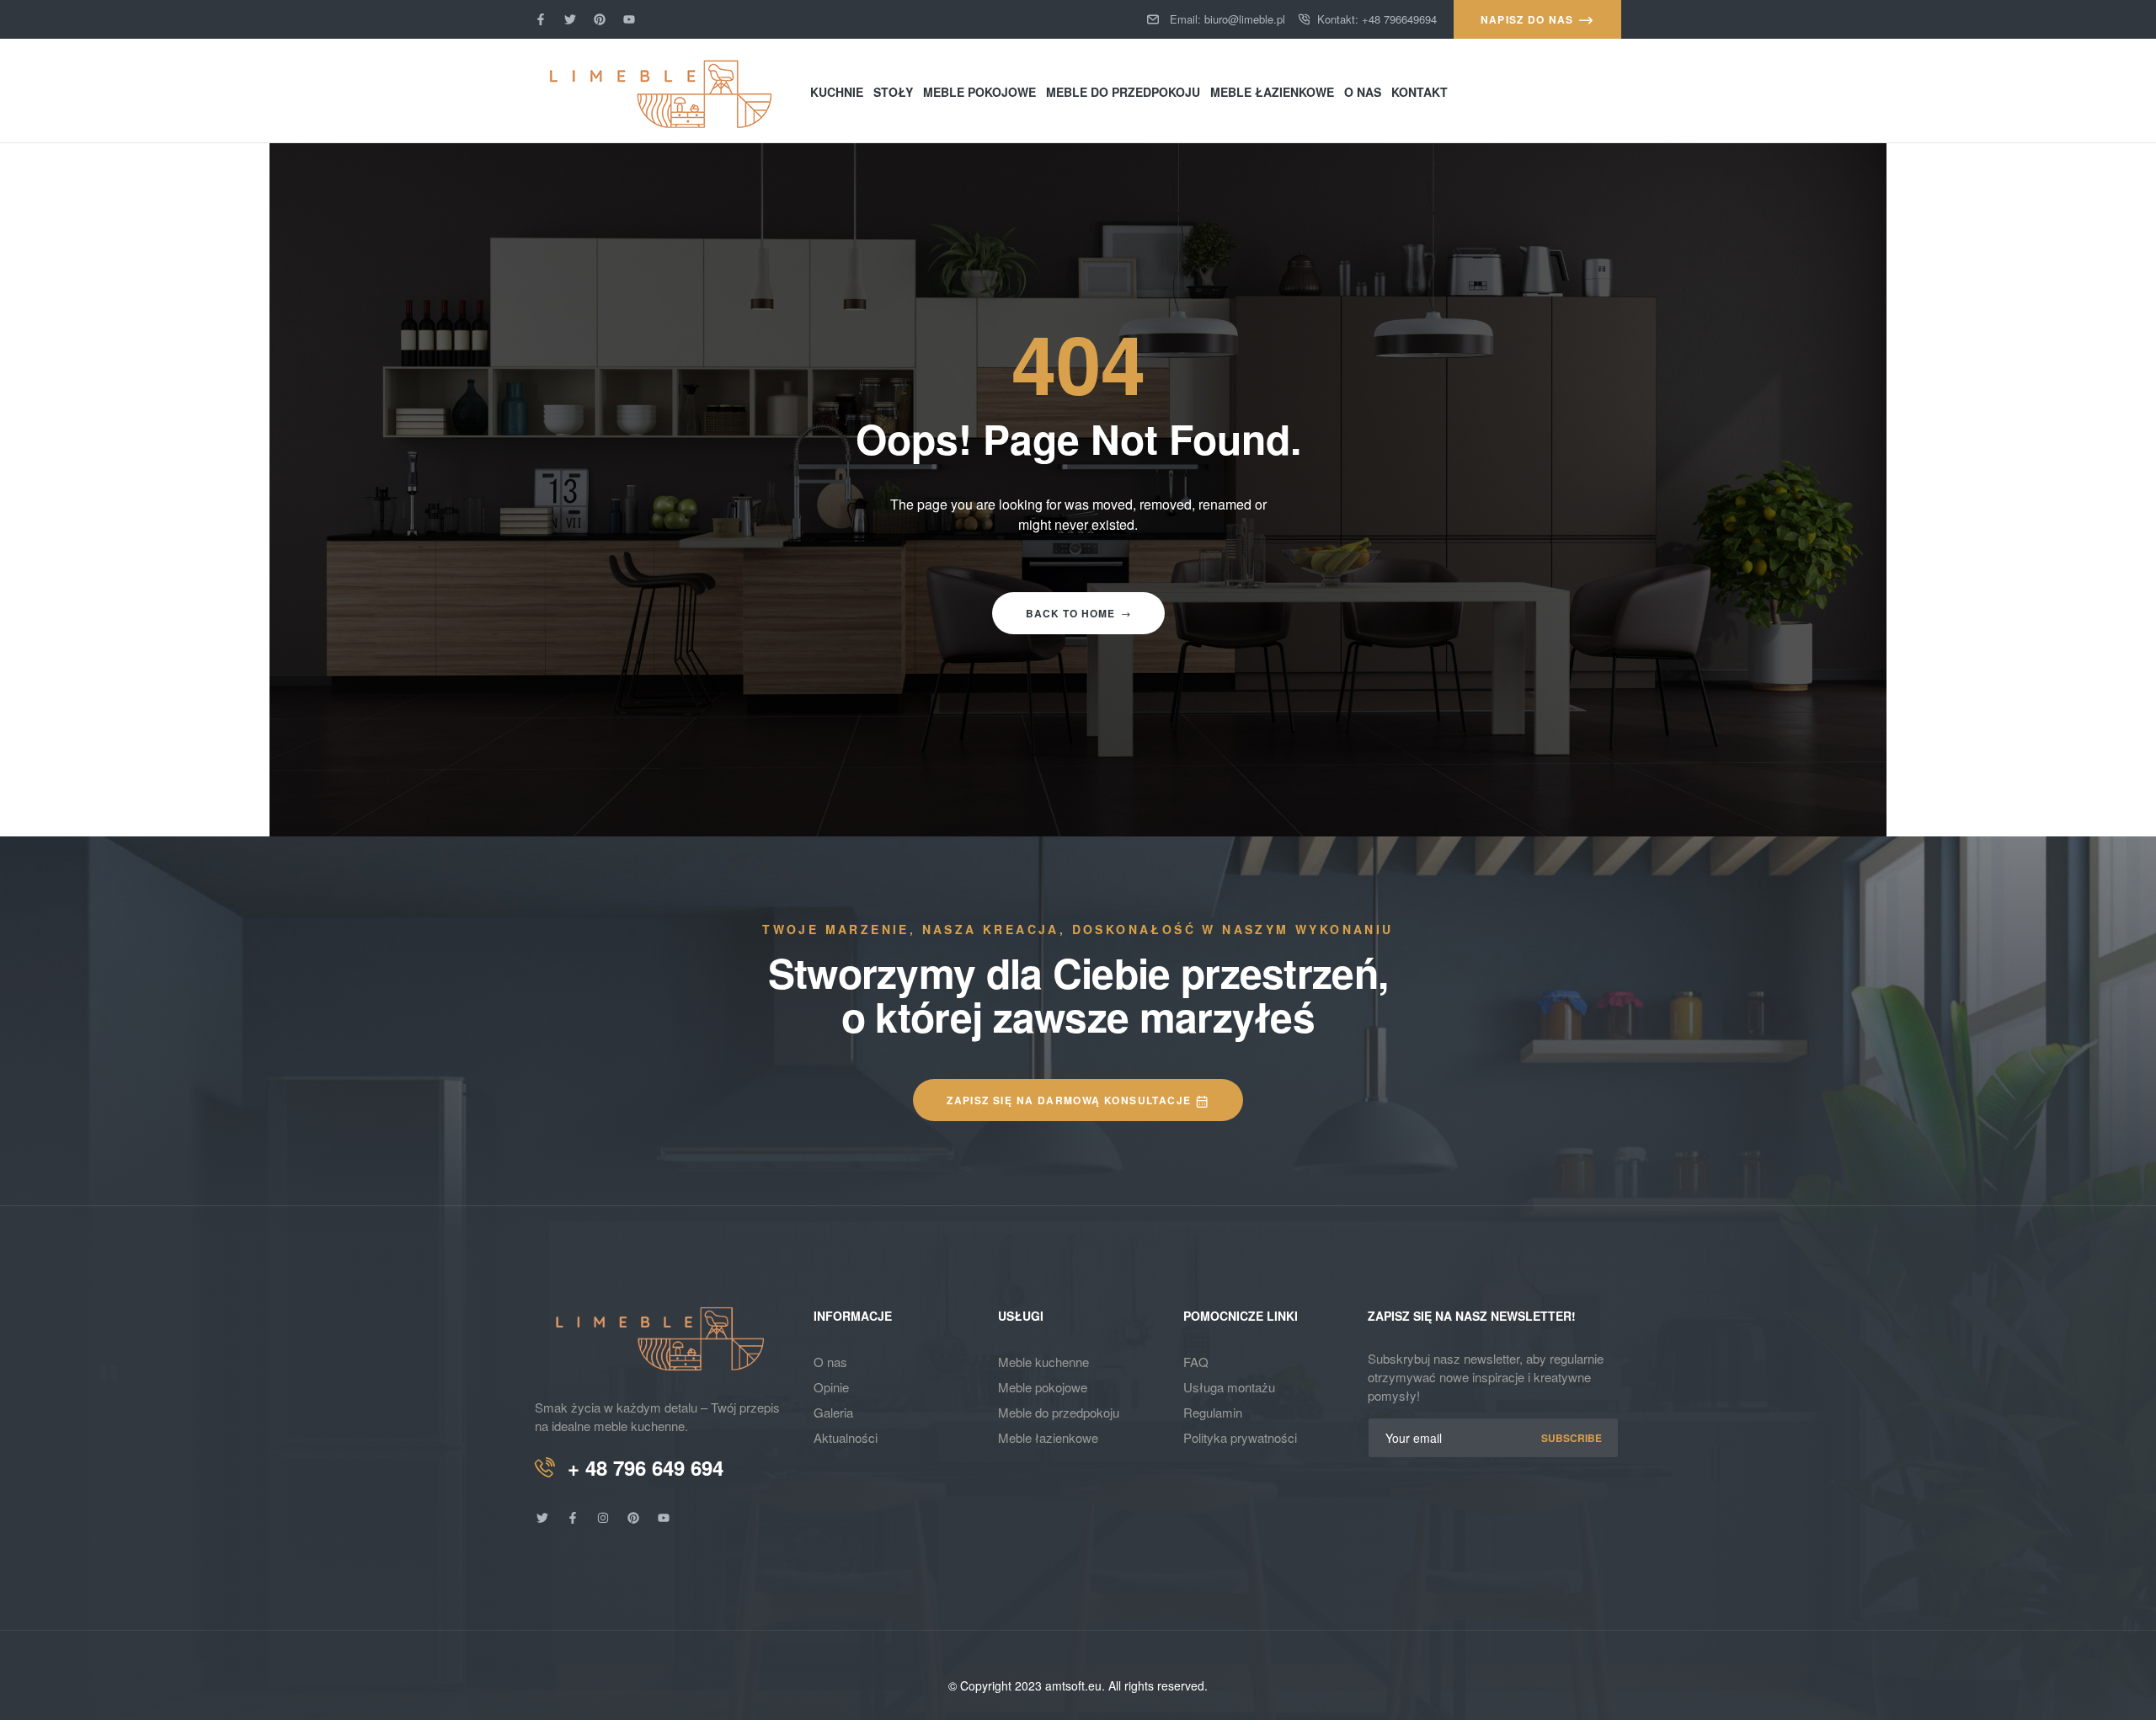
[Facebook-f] (541, 19)
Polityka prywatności (1240, 1437)
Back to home (1070, 613)
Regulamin (1213, 1412)
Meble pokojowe (1043, 1387)
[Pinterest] (600, 19)
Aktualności (846, 1437)
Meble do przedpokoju (1059, 1412)
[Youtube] (629, 19)
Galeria (833, 1412)
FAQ (1196, 1362)
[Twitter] (570, 19)
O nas (830, 1362)
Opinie (831, 1387)
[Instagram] (603, 1518)
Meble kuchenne (1043, 1362)
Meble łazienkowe (1048, 1437)
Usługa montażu (1229, 1387)
